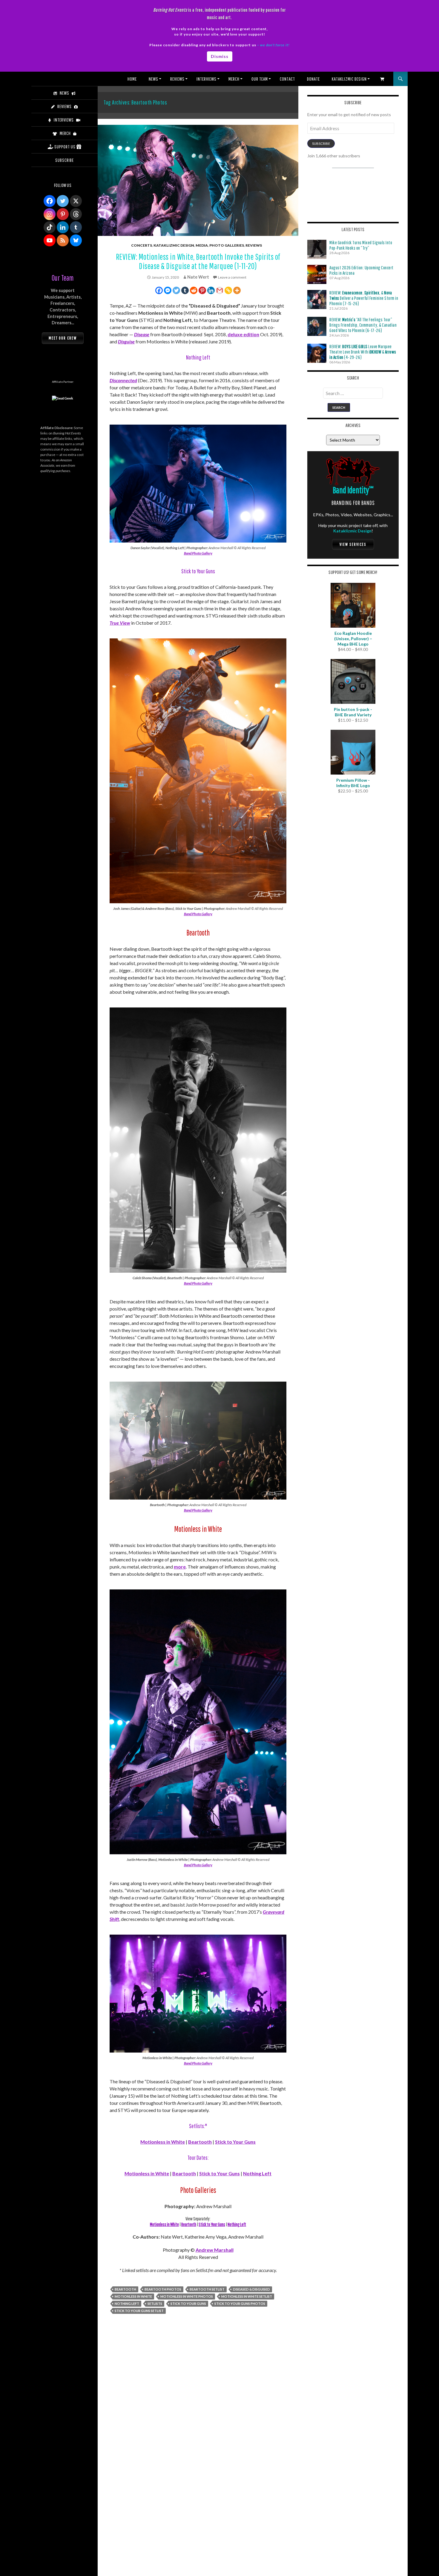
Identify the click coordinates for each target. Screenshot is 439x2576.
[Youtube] (50, 240)
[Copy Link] (228, 290)
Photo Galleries (227, 245)
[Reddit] (194, 290)
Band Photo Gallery (198, 553)
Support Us (65, 147)
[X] (76, 201)
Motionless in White (163, 2142)
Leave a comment (232, 277)
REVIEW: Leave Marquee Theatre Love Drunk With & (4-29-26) (363, 352)
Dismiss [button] (220, 56)
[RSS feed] (63, 240)
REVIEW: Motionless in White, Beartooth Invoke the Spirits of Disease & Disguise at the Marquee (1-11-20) (198, 261)
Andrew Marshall (215, 2250)
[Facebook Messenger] (168, 290)
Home (132, 79)
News (154, 79)
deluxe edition (243, 334)
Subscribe (321, 143)
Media (202, 245)
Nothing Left (257, 2173)
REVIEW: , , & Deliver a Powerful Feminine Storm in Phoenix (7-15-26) (364, 298)
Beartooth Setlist (207, 2289)
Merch (234, 79)
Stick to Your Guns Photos (240, 2304)
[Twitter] (176, 290)
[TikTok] (50, 227)
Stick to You (212, 2173)
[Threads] (76, 214)
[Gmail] (220, 290)
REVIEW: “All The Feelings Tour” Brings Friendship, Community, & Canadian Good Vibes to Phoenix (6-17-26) (363, 325)
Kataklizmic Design (349, 79)
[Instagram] (50, 214)
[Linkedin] (211, 290)
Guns (234, 2173)
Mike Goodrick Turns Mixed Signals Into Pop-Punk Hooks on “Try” (361, 245)
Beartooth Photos (163, 2289)
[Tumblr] (185, 290)
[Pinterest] (202, 290)
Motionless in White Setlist (247, 2296)
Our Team (260, 79)
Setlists (155, 2304)
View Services (353, 544)
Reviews (177, 79)
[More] (237, 290)
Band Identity (353, 490)
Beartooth (200, 2142)
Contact (287, 79)
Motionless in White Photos (187, 2296)
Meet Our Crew (63, 338)
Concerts (142, 245)
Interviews (207, 79)
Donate (313, 79)
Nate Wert (198, 277)
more (180, 1567)
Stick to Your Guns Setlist (139, 2311)
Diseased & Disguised (251, 2289)
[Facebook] (159, 290)
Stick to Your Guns (235, 2142)
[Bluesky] (76, 240)
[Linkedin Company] (63, 227)
